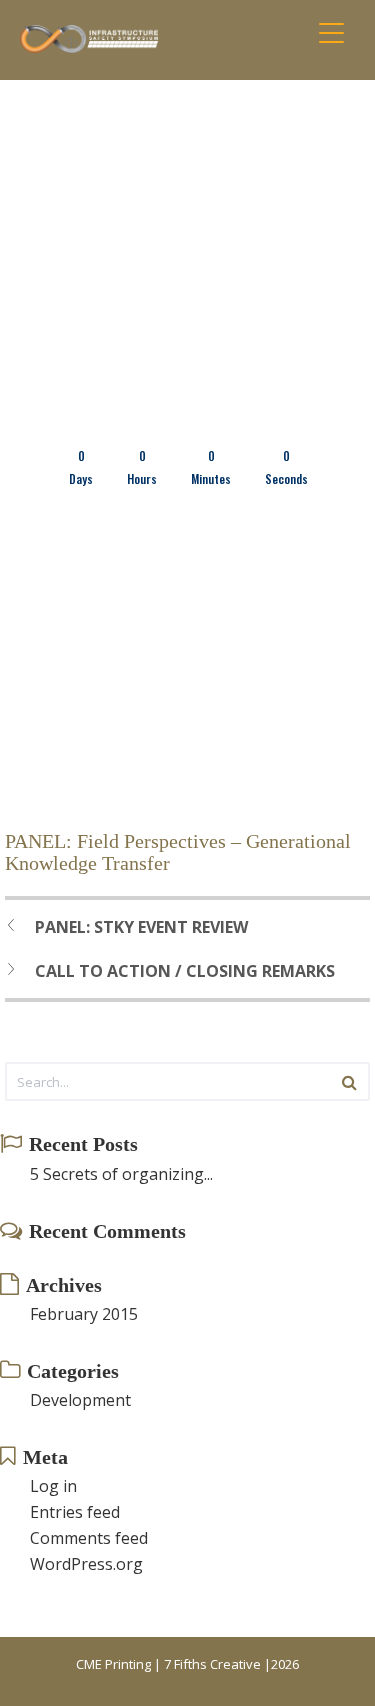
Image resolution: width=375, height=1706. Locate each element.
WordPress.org (86, 1564)
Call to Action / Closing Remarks (185, 971)
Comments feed (89, 1538)
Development (80, 1400)
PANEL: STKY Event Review (141, 927)
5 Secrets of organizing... (121, 1174)
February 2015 (84, 1314)
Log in (53, 1486)
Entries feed (75, 1512)
